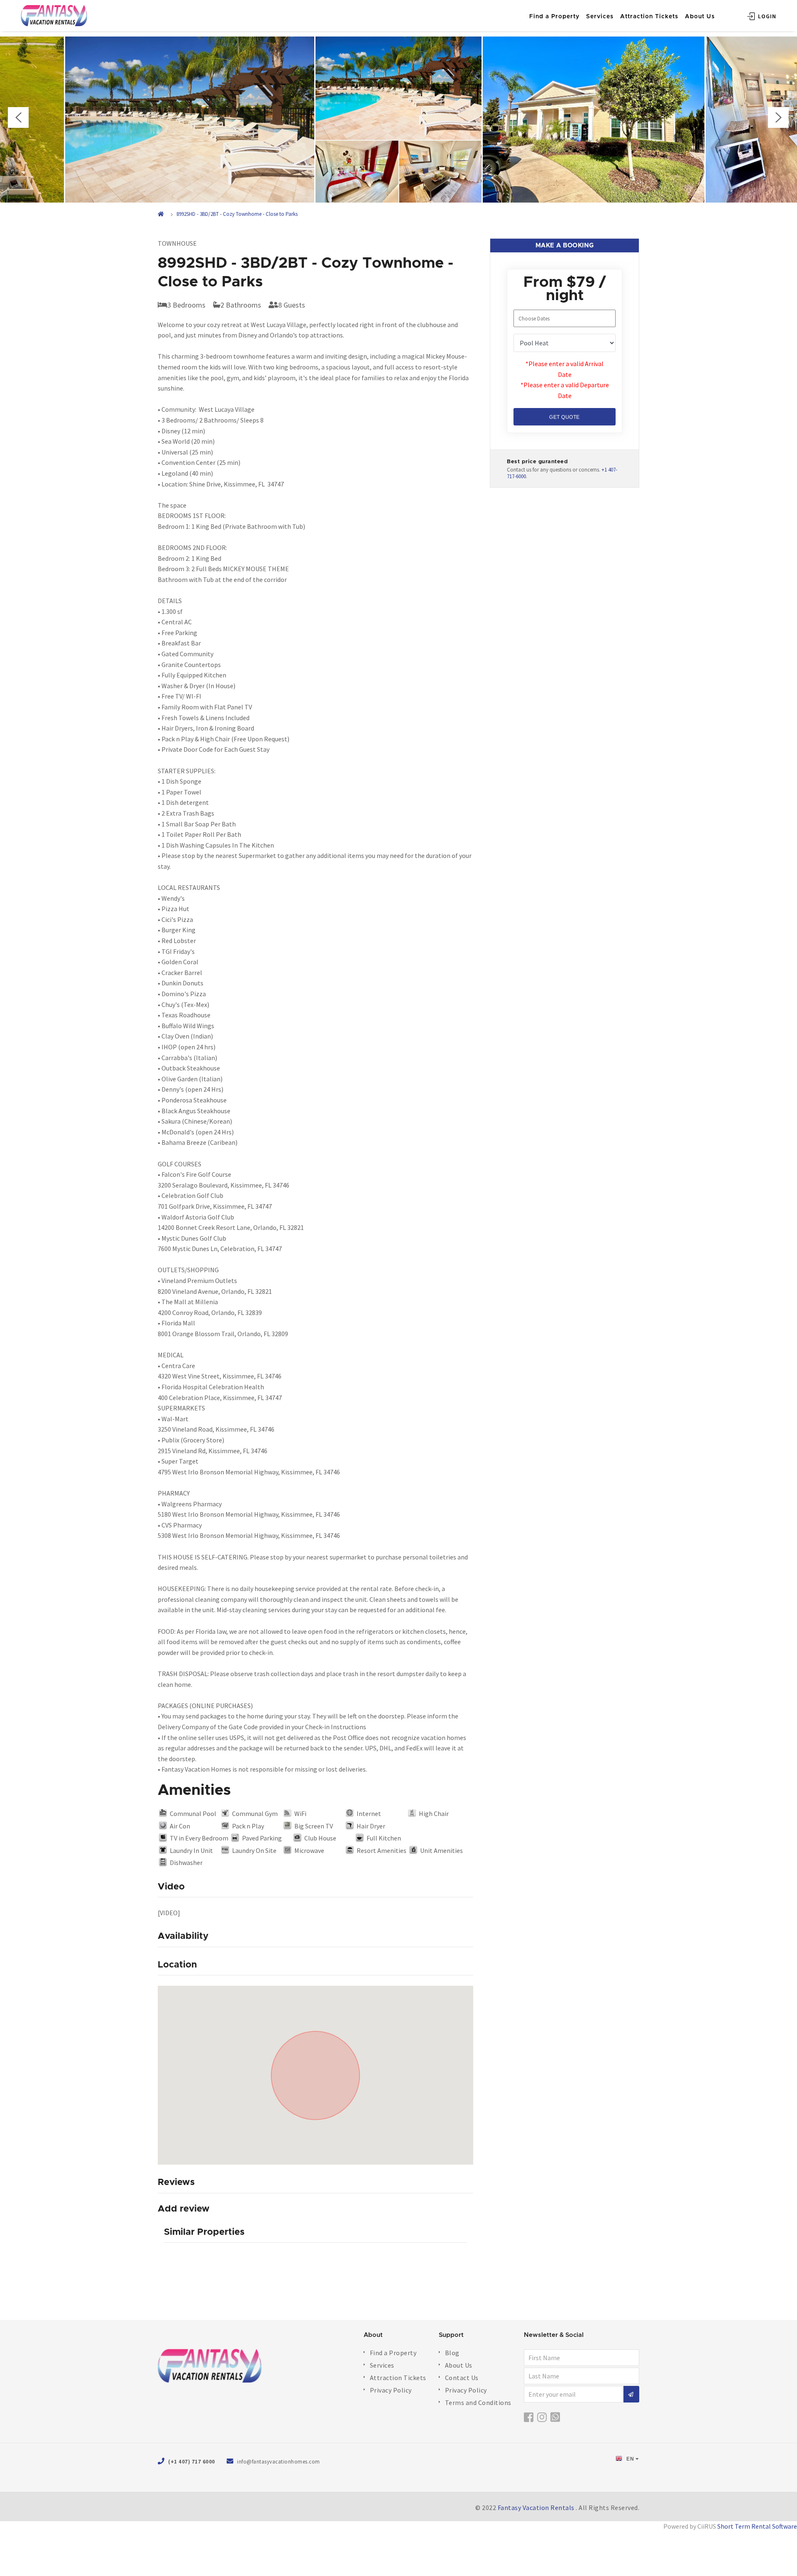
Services (600, 17)
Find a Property (554, 17)
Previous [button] (18, 117)
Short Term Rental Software (757, 2526)
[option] (398, 120)
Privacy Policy (391, 2390)
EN (630, 2459)
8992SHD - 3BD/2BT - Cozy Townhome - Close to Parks (237, 214)
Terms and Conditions (478, 2402)
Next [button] (778, 117)
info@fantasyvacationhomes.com (279, 2462)
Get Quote (565, 417)
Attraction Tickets (649, 17)
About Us (700, 17)
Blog (452, 2353)
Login (766, 16)
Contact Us (462, 2378)
